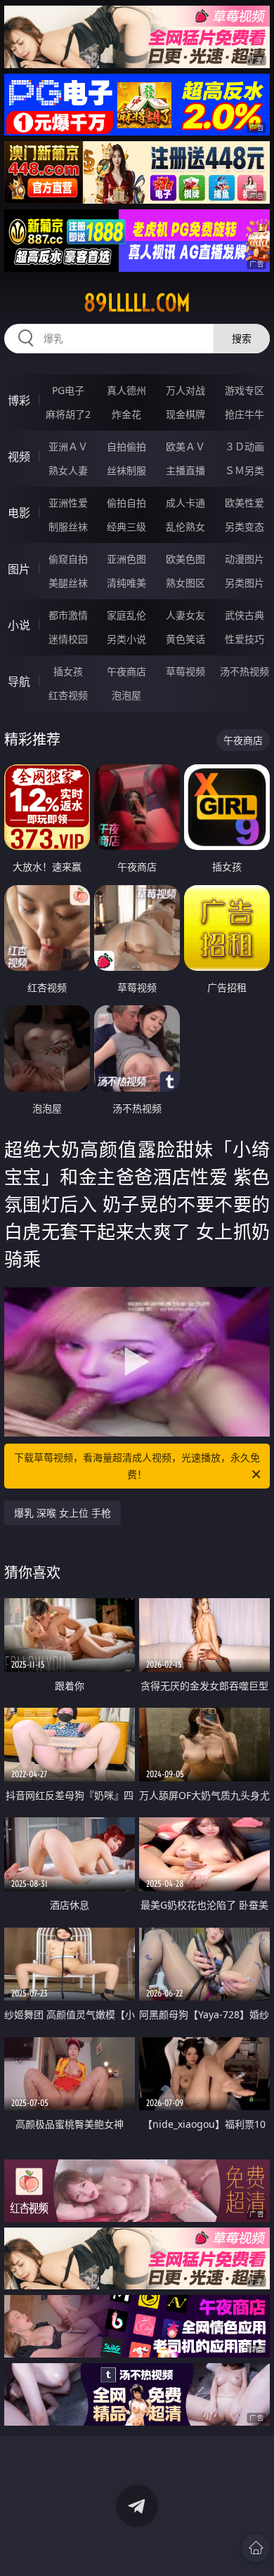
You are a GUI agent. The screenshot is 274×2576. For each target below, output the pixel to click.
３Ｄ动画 (244, 446)
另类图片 (244, 583)
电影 (19, 513)
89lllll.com (137, 303)
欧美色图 (185, 559)
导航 (19, 681)
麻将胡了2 (68, 414)
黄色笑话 (185, 639)
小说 (19, 625)
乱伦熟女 (185, 527)
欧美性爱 (244, 503)
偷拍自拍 (126, 503)
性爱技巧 (244, 639)
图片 (19, 569)
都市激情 (68, 615)
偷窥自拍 (68, 559)
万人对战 (185, 390)
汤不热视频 (244, 671)
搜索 (242, 338)
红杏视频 (68, 695)
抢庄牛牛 (244, 414)
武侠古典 (244, 615)
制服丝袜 (68, 527)
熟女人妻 (68, 470)
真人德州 (126, 390)
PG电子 (68, 390)
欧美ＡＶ (185, 446)
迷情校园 (68, 639)
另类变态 (244, 527)
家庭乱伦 (126, 615)
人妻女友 (185, 615)
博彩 (19, 400)
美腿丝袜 (68, 583)
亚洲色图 (126, 559)
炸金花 (126, 414)
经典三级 (126, 527)
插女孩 (68, 671)
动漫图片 (244, 559)
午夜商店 (126, 671)
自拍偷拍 (126, 446)
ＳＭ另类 (244, 470)
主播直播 (185, 470)
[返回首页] (256, 2548)
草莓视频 (185, 671)
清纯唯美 (126, 583)
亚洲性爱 (68, 503)
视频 (19, 457)
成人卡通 (185, 503)
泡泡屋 (126, 695)
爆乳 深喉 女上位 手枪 (63, 1513)
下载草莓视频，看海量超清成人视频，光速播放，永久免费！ (137, 1466)
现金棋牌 (185, 414)
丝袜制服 (126, 470)
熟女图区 (185, 583)
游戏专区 (244, 390)
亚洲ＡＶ (68, 446)
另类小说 (126, 639)
